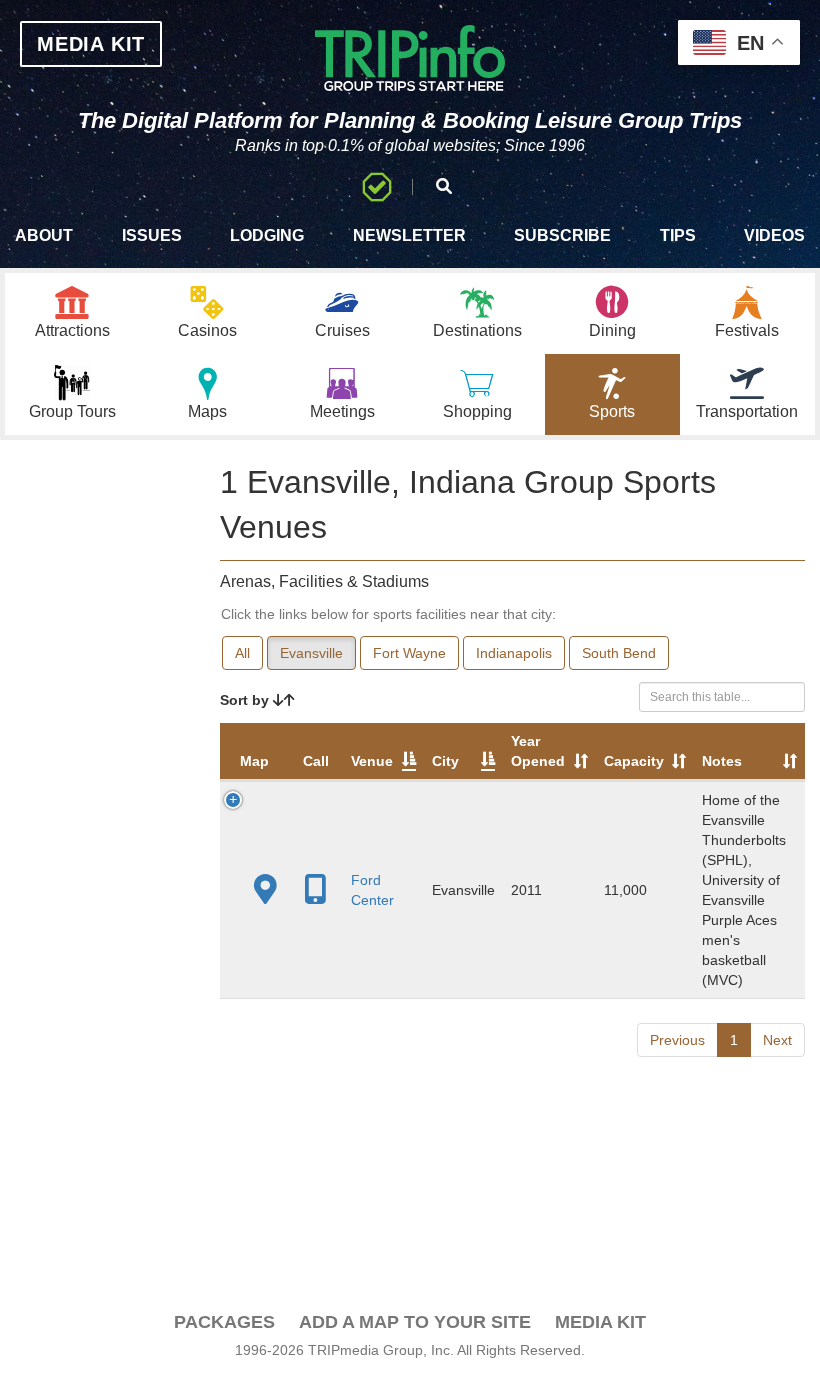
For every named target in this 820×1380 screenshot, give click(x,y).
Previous (677, 1040)
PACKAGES (224, 1322)
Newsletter (409, 235)
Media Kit (600, 1322)
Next (777, 1040)
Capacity (634, 761)
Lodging (267, 235)
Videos (774, 235)
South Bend (619, 653)
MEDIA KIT (91, 44)
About (44, 235)
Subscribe (562, 235)
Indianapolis (514, 653)
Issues (152, 235)
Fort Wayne (409, 653)
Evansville (311, 653)
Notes (722, 761)
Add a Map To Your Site (415, 1322)
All (242, 653)
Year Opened (538, 751)
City (445, 761)
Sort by (246, 700)
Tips (678, 235)
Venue (372, 761)
